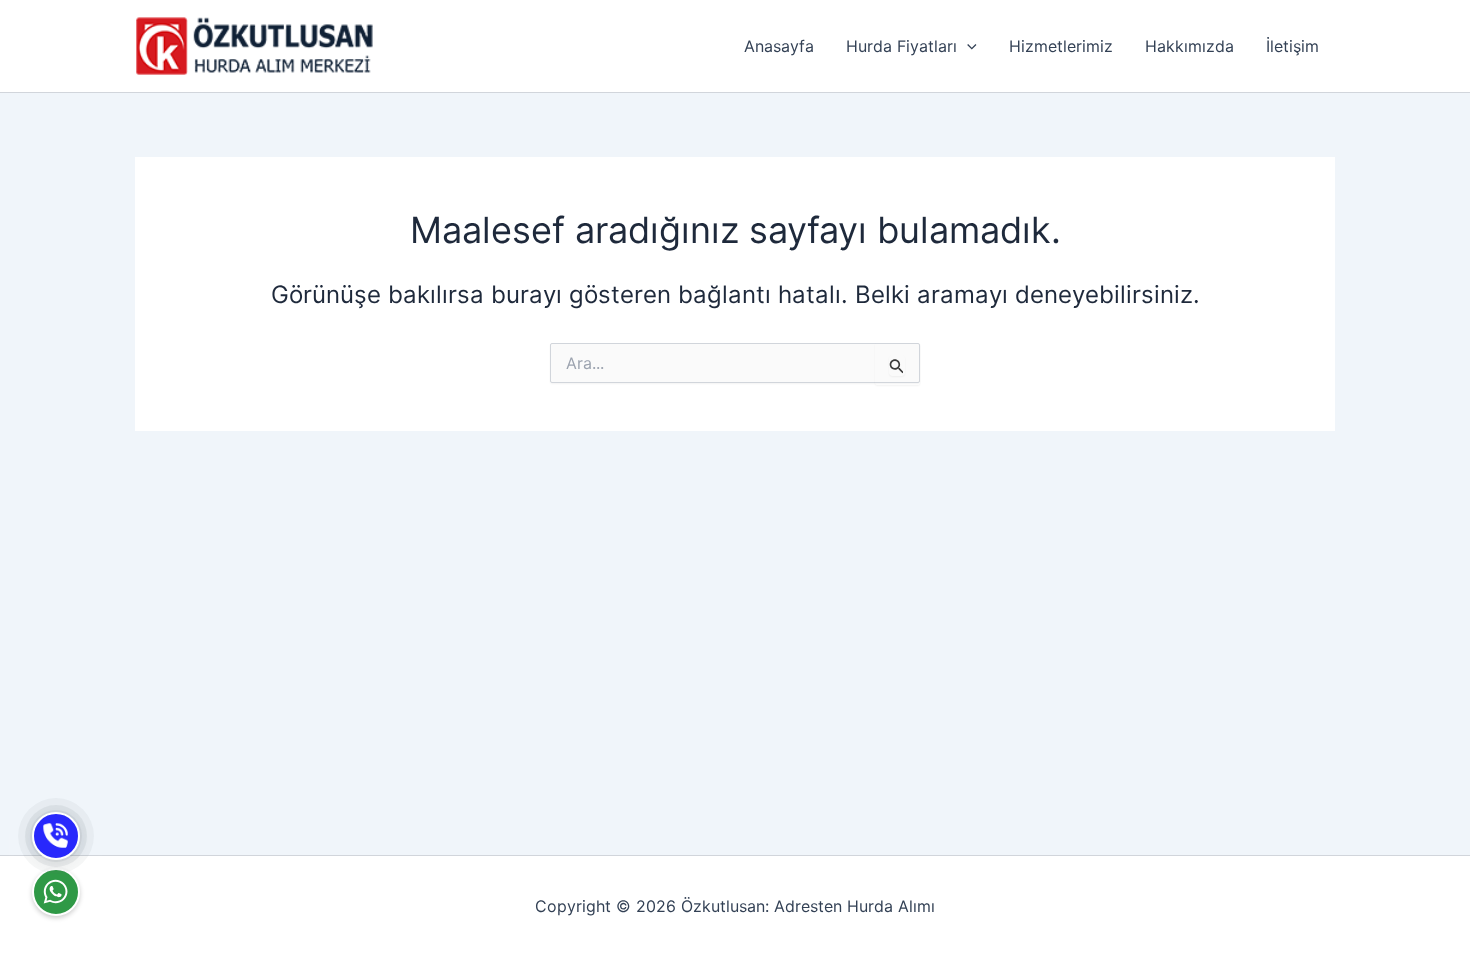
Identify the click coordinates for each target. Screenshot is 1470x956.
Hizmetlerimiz (1061, 46)
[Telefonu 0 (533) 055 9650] (56, 836)
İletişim (1292, 46)
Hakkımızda (1189, 46)
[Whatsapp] (56, 892)
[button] (967, 46)
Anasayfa (779, 46)
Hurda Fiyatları (901, 46)
